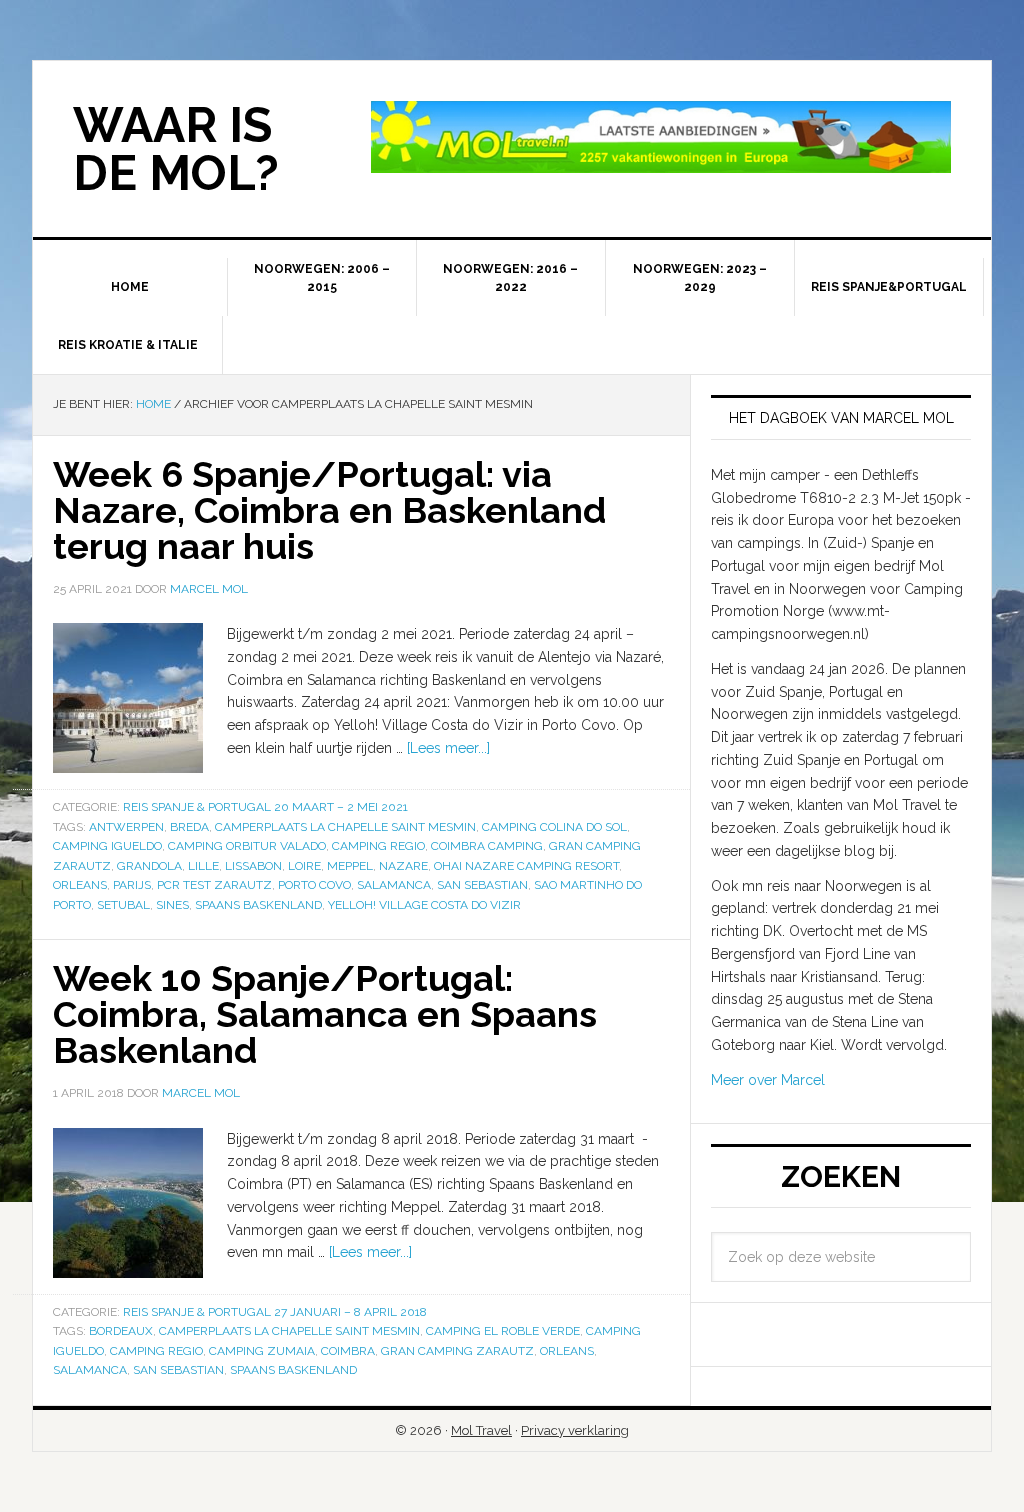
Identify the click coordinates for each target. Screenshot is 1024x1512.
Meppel (350, 866)
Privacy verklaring (575, 1430)
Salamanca (394, 885)
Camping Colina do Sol (554, 827)
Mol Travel (481, 1430)
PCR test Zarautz (214, 885)
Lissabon (253, 866)
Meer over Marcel (768, 1080)
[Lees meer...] (448, 748)
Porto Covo (314, 885)
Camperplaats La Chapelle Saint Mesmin (345, 827)
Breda (189, 827)
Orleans (80, 885)
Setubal (123, 905)
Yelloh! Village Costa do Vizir (424, 905)
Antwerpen (126, 827)
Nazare (403, 866)
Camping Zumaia (262, 1351)
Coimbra (348, 1351)
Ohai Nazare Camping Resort (526, 866)
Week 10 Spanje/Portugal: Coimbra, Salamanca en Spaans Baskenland (325, 1014)
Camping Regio (378, 846)
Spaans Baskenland (258, 905)
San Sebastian (482, 885)
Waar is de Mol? (176, 149)
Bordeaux (121, 1331)
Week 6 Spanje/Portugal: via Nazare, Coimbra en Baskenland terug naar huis (329, 510)
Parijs (132, 885)
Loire (304, 866)
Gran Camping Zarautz (457, 1351)
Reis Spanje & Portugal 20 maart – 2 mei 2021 (265, 807)
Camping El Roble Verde (503, 1331)
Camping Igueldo (107, 846)
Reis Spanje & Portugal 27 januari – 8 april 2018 (275, 1312)
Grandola (149, 866)
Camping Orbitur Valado (247, 846)
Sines (172, 905)
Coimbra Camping (487, 846)
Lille (203, 866)
